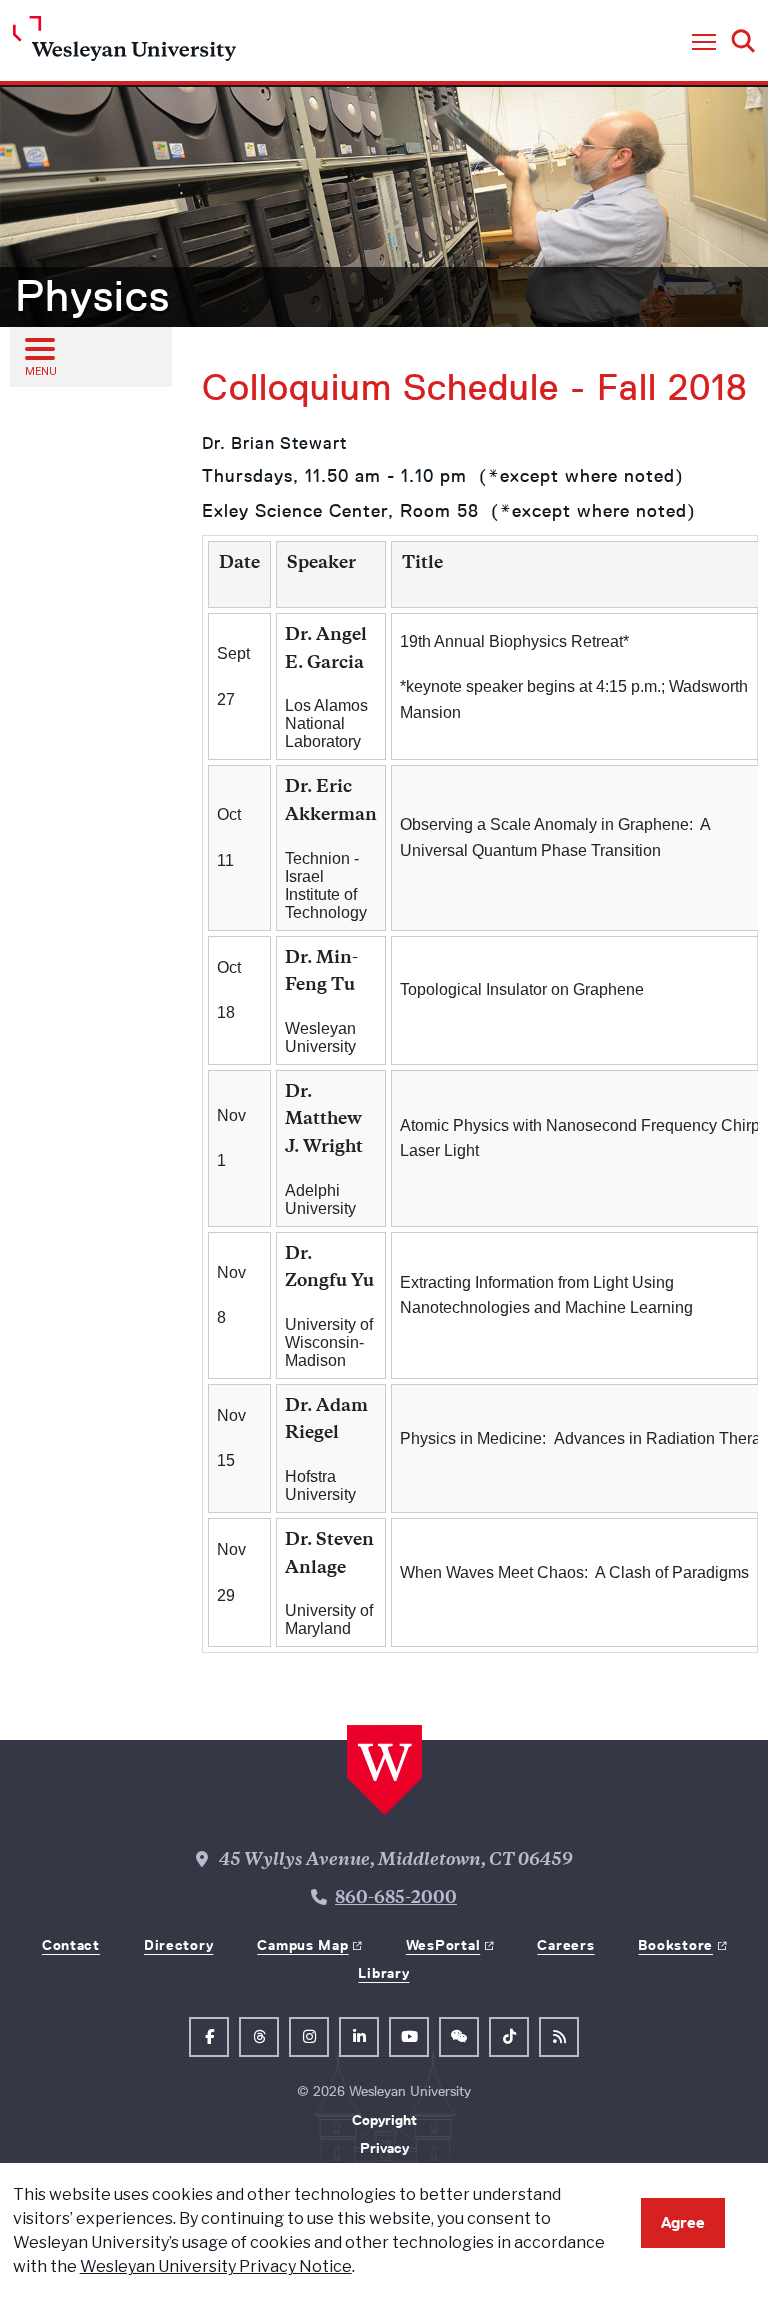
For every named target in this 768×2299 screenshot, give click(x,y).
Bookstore (675, 1945)
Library (383, 1973)
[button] (704, 43)
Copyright (384, 2120)
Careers (565, 1945)
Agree (683, 2222)
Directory (178, 1945)
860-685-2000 (396, 1899)
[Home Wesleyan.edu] (124, 43)
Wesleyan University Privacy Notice (216, 2266)
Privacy (384, 2148)
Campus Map (302, 1945)
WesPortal (443, 1945)
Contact (71, 1945)
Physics (92, 296)
